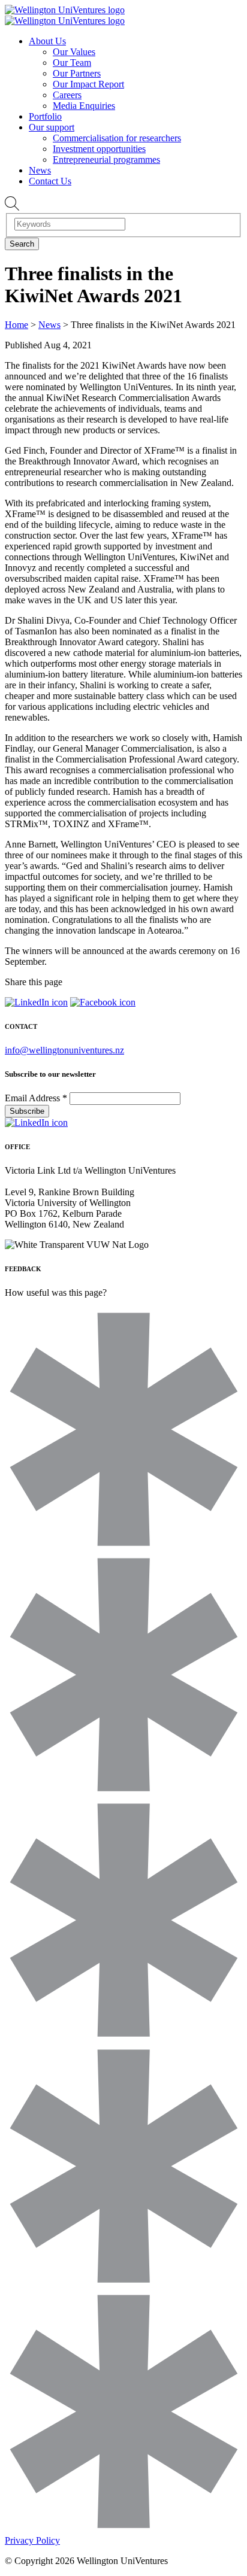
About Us (47, 41)
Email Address (36, 1098)
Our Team (72, 63)
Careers (67, 95)
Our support (52, 127)
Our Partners (77, 73)
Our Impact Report (88, 84)
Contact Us (50, 181)
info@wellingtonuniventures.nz (64, 1050)
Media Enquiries (84, 106)
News (40, 170)
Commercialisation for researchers (117, 138)
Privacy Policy (32, 2540)
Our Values (74, 52)
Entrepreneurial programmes (106, 160)
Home (16, 325)
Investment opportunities (99, 149)
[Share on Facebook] (103, 1002)
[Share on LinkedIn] (36, 1002)
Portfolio (45, 116)
